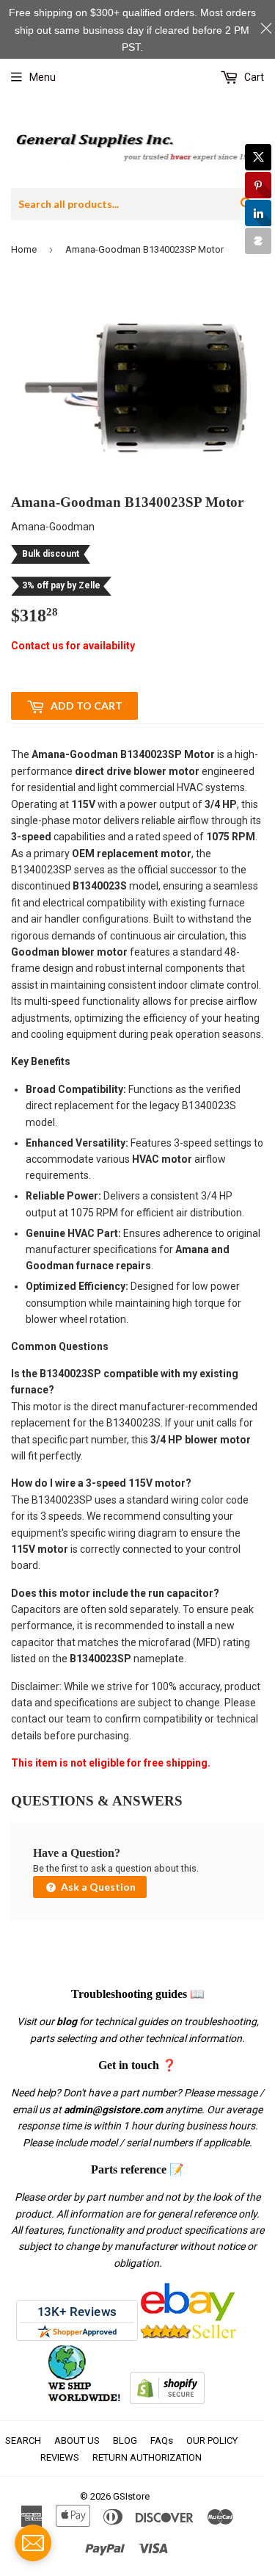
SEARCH (23, 2440)
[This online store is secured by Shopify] (167, 2400)
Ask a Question (97, 1887)
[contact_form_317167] (33, 2543)
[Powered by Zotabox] (258, 241)
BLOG (125, 2440)
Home (24, 249)
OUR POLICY (212, 2440)
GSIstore (131, 2496)
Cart (253, 77)
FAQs (162, 2440)
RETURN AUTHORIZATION (147, 2457)
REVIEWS (60, 2457)
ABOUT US (77, 2440)
